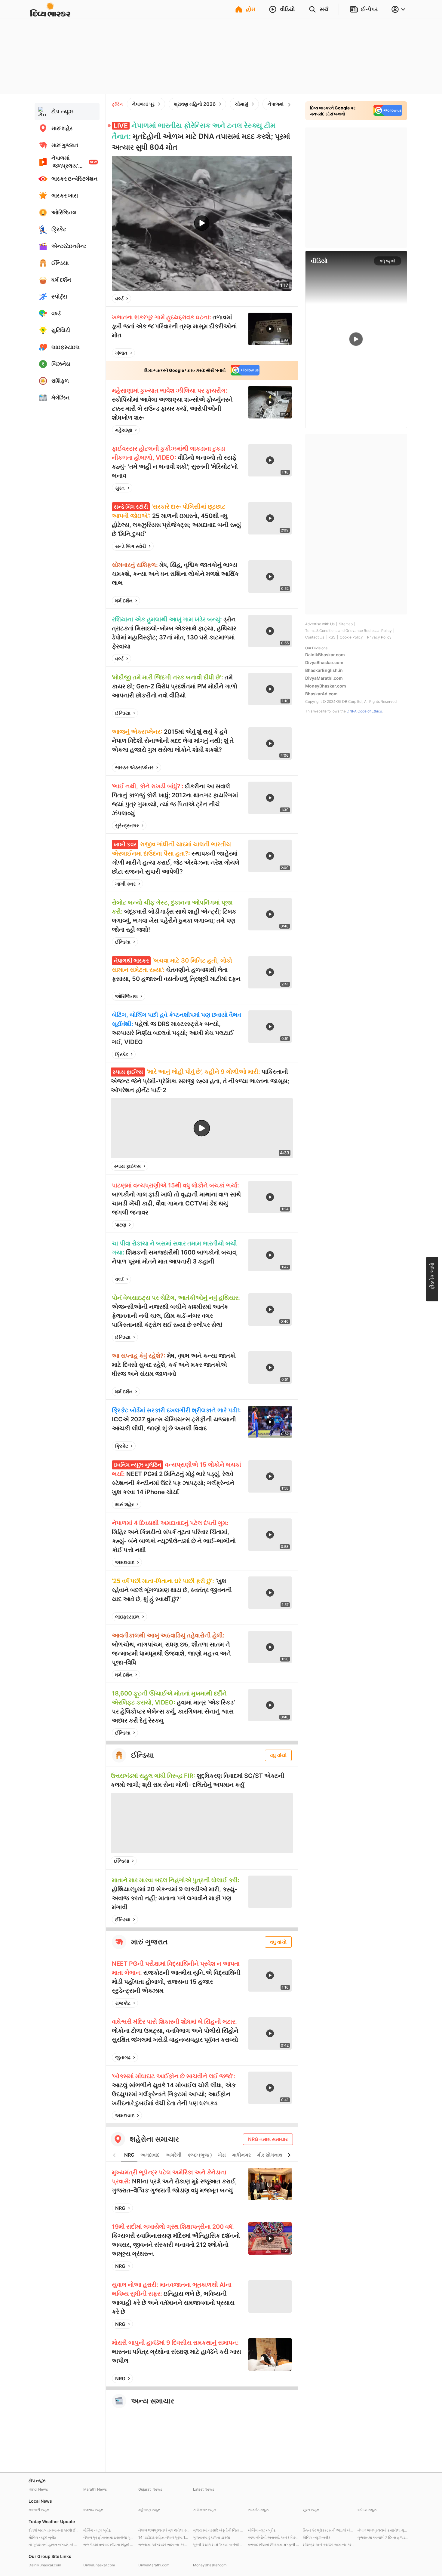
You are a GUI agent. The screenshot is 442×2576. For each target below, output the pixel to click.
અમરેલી (174, 2155)
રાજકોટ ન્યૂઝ (258, 2510)
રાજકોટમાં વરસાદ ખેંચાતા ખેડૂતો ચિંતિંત (109, 2545)
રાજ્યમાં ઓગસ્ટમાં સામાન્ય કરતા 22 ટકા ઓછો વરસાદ (164, 2545)
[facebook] (257, 299)
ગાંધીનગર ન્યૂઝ (204, 2510)
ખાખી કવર (125, 884)
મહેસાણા (124, 430)
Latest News (204, 2489)
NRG (129, 2155)
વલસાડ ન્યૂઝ (93, 2510)
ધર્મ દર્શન (124, 601)
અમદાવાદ (125, 1562)
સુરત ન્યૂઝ (311, 2510)
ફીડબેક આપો (432, 1276)
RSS (332, 637)
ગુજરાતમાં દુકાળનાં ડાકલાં (212, 2537)
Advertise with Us (320, 624)
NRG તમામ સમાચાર (268, 2139)
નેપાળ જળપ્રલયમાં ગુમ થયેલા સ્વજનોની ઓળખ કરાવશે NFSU (164, 2530)
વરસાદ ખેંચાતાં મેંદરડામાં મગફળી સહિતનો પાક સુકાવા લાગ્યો (274, 2545)
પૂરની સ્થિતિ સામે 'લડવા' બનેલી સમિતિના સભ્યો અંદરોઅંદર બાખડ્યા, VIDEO (219, 2545)
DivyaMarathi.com (324, 678)
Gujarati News (150, 2489)
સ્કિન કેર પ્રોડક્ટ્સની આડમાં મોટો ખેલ (329, 2530)
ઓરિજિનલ (126, 996)
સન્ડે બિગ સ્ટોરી (131, 546)
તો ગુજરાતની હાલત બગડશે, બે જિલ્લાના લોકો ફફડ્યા (54, 2545)
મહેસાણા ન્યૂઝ (149, 2510)
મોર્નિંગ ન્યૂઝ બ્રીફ (97, 2530)
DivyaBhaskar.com (324, 662)
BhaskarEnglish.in (324, 670)
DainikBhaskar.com (325, 655)
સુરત (120, 488)
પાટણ (121, 1225)
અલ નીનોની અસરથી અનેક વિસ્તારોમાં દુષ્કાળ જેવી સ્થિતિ (274, 2537)
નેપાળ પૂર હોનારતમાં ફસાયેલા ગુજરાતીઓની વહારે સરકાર (109, 2537)
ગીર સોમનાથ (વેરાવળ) (279, 2155)
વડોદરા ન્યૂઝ (367, 2510)
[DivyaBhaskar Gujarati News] (50, 13)
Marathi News (95, 2489)
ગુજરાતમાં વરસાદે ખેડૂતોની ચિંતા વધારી (219, 2530)
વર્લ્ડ (119, 299)
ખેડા (222, 2155)
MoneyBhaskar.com (326, 686)
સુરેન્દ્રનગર (127, 825)
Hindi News (38, 2489)
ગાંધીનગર (241, 2155)
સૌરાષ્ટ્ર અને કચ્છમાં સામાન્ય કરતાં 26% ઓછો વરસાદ (329, 2545)
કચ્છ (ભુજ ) (200, 2155)
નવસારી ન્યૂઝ (39, 2510)
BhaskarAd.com (321, 694)
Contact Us (315, 637)
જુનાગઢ (123, 2057)
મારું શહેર (124, 1504)
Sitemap (346, 624)
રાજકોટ (123, 2003)
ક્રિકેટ (122, 1054)
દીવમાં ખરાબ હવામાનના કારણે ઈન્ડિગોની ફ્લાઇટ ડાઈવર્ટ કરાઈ (54, 2530)
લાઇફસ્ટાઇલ (127, 1617)
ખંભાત (121, 353)
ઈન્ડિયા (123, 713)
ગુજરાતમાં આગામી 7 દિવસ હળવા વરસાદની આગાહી (383, 2537)
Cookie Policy (351, 637)
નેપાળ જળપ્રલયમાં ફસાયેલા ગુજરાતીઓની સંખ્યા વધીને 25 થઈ (383, 2530)
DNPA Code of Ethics (364, 711)
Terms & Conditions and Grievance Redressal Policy (348, 631)
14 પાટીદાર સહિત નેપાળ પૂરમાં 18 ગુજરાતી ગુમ (164, 2537)
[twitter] (271, 299)
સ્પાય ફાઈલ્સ (127, 1166)
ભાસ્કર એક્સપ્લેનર (134, 767)
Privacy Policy (379, 637)
